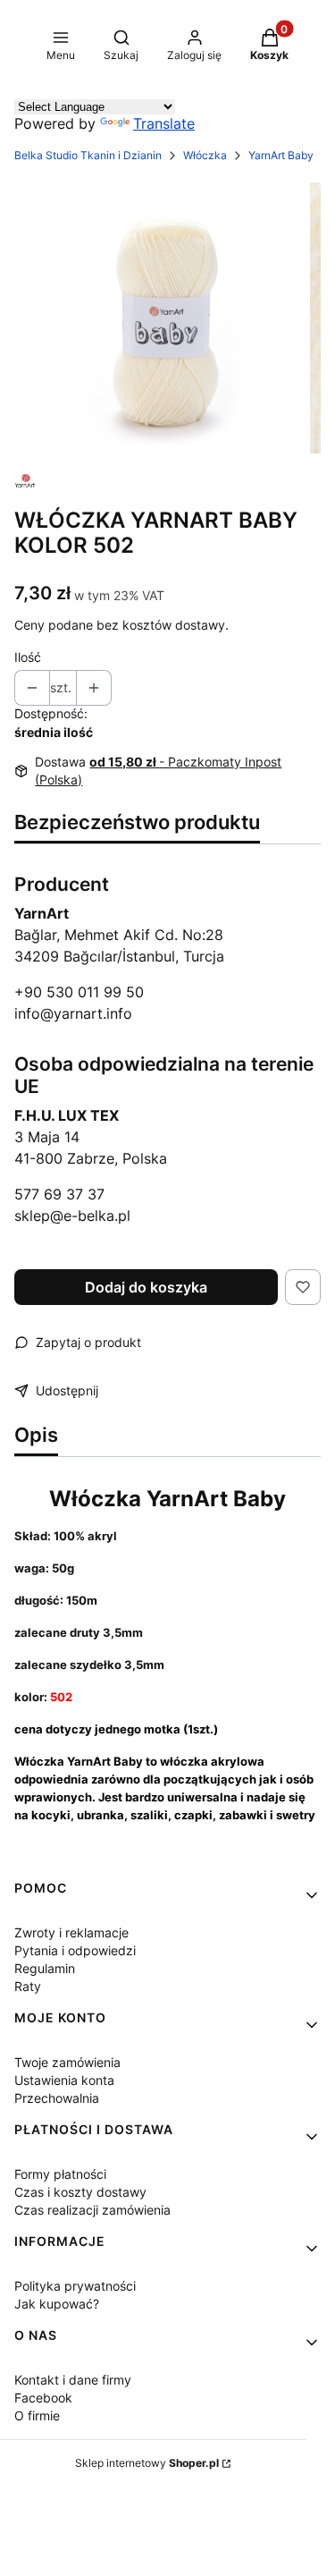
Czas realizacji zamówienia (92, 2210)
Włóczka (205, 155)
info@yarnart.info (73, 1013)
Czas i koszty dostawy (80, 2192)
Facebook (43, 2398)
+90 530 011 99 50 (79, 992)
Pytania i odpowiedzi (75, 1950)
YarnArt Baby (281, 155)
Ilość (28, 657)
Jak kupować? (57, 2304)
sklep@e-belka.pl (72, 1216)
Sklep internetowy (147, 2463)
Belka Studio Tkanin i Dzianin (88, 155)
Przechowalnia (57, 2098)
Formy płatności (60, 2174)
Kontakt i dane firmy (73, 2380)
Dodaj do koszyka (146, 1287)
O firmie (37, 2415)
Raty (28, 1986)
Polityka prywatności (75, 2286)
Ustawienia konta (64, 2080)
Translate (164, 123)
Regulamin (45, 1968)
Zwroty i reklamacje (71, 1932)
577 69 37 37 (59, 1194)
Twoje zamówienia (67, 2062)
